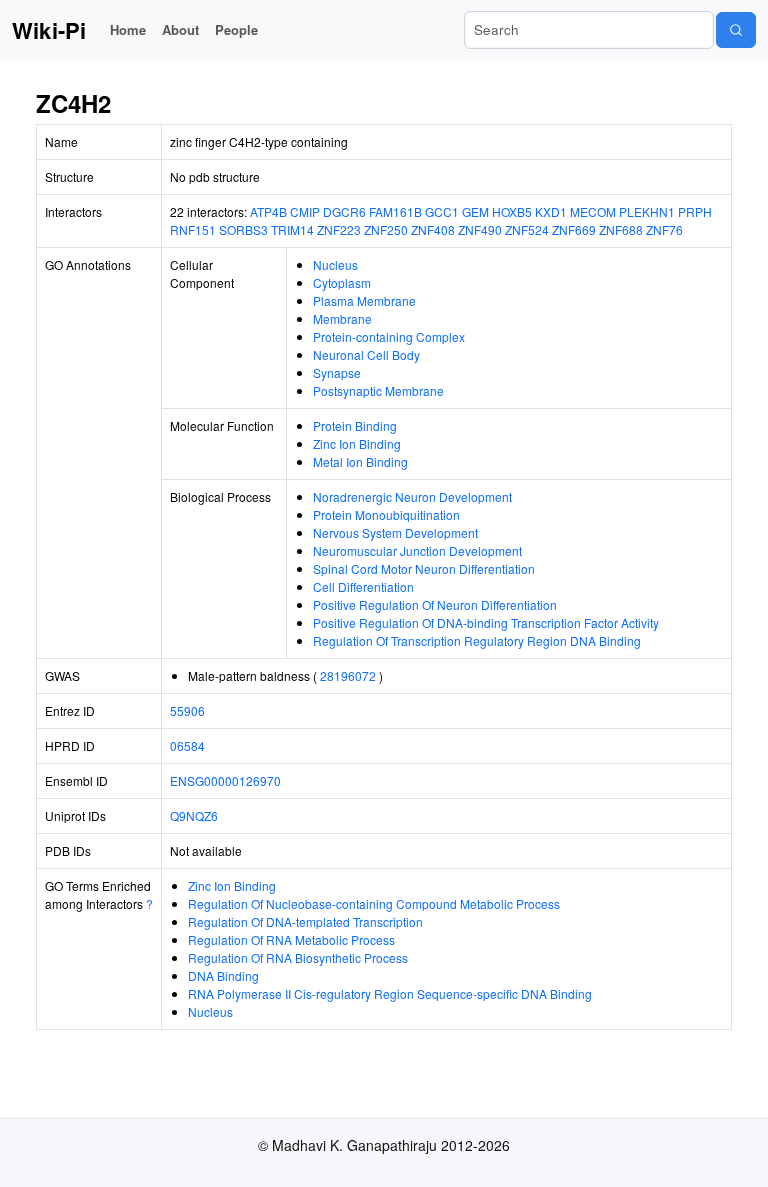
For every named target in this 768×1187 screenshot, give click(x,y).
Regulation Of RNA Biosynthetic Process (298, 957)
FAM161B (395, 211)
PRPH (695, 211)
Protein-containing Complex (389, 336)
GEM (475, 211)
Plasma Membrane (364, 300)
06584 (187, 745)
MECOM (593, 211)
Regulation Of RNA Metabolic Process (291, 939)
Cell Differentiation (363, 586)
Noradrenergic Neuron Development (412, 496)
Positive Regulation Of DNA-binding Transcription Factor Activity (486, 622)
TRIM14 (292, 229)
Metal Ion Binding (360, 461)
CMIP (305, 211)
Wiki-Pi (49, 30)
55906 (187, 710)
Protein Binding (355, 425)
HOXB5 (512, 211)
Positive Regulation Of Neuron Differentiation (435, 604)
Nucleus (335, 264)
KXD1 (551, 211)
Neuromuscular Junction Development (417, 550)
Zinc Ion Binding (357, 443)
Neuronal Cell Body (366, 354)
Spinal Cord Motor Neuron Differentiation (424, 568)
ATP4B (268, 211)
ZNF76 (664, 229)
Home (128, 29)
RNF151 (193, 229)
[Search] (736, 30)
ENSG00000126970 (225, 780)
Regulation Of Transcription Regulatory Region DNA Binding (477, 640)
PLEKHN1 (647, 211)
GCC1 (442, 211)
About (180, 29)
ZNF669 (574, 229)
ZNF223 (339, 229)
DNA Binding (223, 975)
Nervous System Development (395, 532)
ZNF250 (386, 229)
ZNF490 (480, 229)
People (236, 29)
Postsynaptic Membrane (378, 390)
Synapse (337, 372)
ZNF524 (527, 229)
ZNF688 (621, 229)
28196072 (348, 675)
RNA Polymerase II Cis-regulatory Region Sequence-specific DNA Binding (390, 993)
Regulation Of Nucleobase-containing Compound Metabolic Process (374, 903)
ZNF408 (433, 229)
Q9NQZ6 (194, 815)
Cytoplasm (342, 282)
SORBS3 (243, 229)
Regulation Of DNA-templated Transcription (305, 921)
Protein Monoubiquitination (386, 514)
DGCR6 (344, 211)
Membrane (342, 318)
